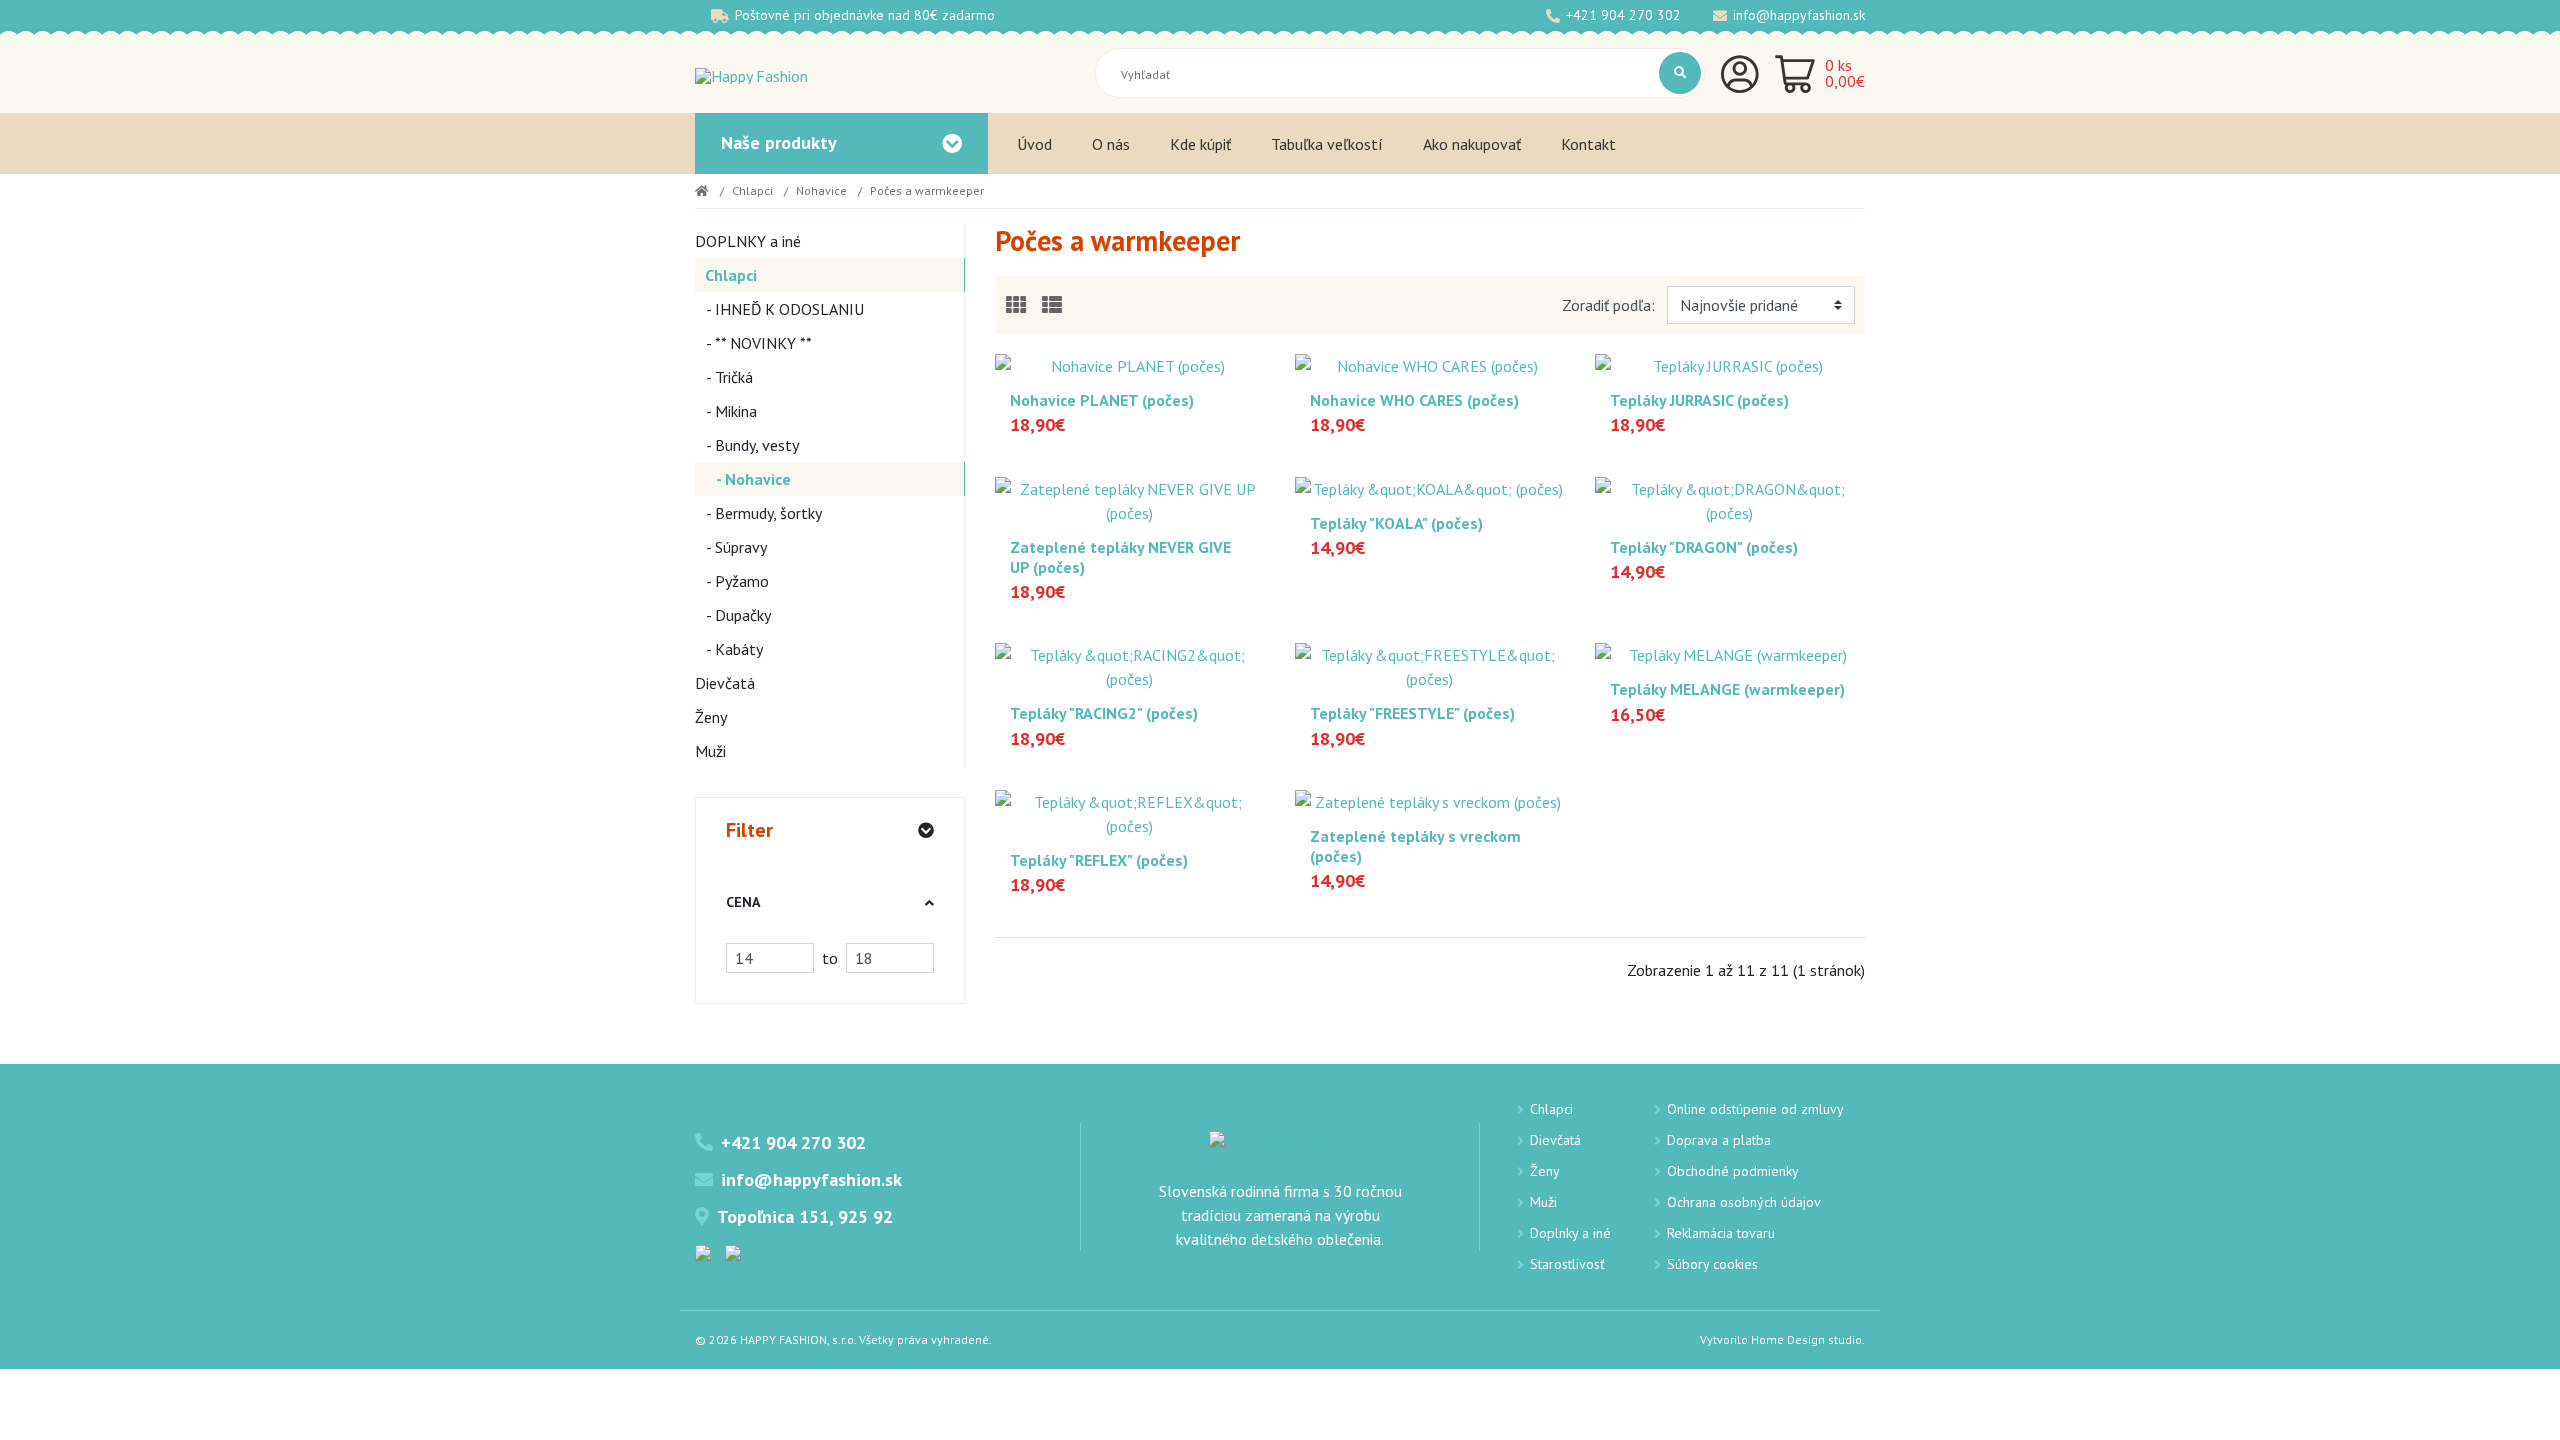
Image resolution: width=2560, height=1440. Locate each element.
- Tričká (724, 377)
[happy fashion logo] (1280, 1137)
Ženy (711, 717)
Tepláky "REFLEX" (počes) (1099, 860)
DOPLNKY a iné (748, 241)
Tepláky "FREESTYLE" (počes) (1412, 713)
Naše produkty (779, 142)
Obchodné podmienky (1733, 1171)
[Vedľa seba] (1016, 305)
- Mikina (726, 411)
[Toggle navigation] (952, 144)
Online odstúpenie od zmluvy (1755, 1109)
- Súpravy (731, 547)
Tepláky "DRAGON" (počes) (1704, 547)
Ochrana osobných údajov (1744, 1202)
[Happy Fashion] (751, 74)
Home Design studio (1806, 1339)
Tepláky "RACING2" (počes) (1104, 713)
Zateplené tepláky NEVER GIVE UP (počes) (1120, 557)
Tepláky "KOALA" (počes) (1396, 523)
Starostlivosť (1567, 1264)
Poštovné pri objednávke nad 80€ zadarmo (865, 15)
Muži (710, 751)
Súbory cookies (1712, 1264)
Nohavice (821, 190)
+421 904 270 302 (1623, 15)
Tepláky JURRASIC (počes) (1699, 400)
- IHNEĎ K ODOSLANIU (779, 309)
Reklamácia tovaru (1721, 1233)
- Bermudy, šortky (758, 513)
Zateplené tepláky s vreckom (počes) (1415, 846)
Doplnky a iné (1570, 1233)
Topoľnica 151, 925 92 (805, 1216)
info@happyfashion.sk (1799, 15)
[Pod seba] (1052, 305)
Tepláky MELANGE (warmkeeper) (1727, 689)
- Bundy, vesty (747, 445)
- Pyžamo (732, 581)
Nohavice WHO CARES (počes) (1414, 400)
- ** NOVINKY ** (753, 343)
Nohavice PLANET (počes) (1102, 400)
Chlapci (752, 190)
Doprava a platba (1719, 1140)
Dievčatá (725, 683)
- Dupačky (733, 615)
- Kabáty (729, 649)
